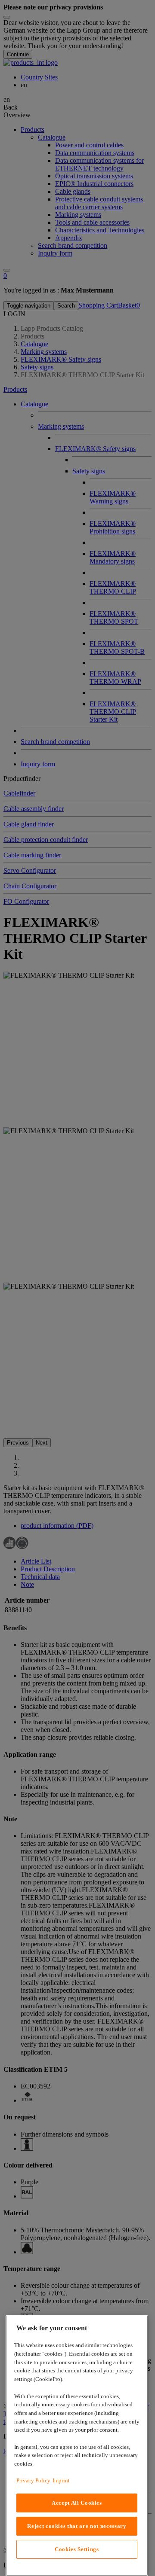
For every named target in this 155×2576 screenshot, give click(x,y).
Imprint (61, 2480)
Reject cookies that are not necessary (77, 2526)
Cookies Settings (77, 2549)
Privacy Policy (33, 2480)
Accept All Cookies (77, 2503)
